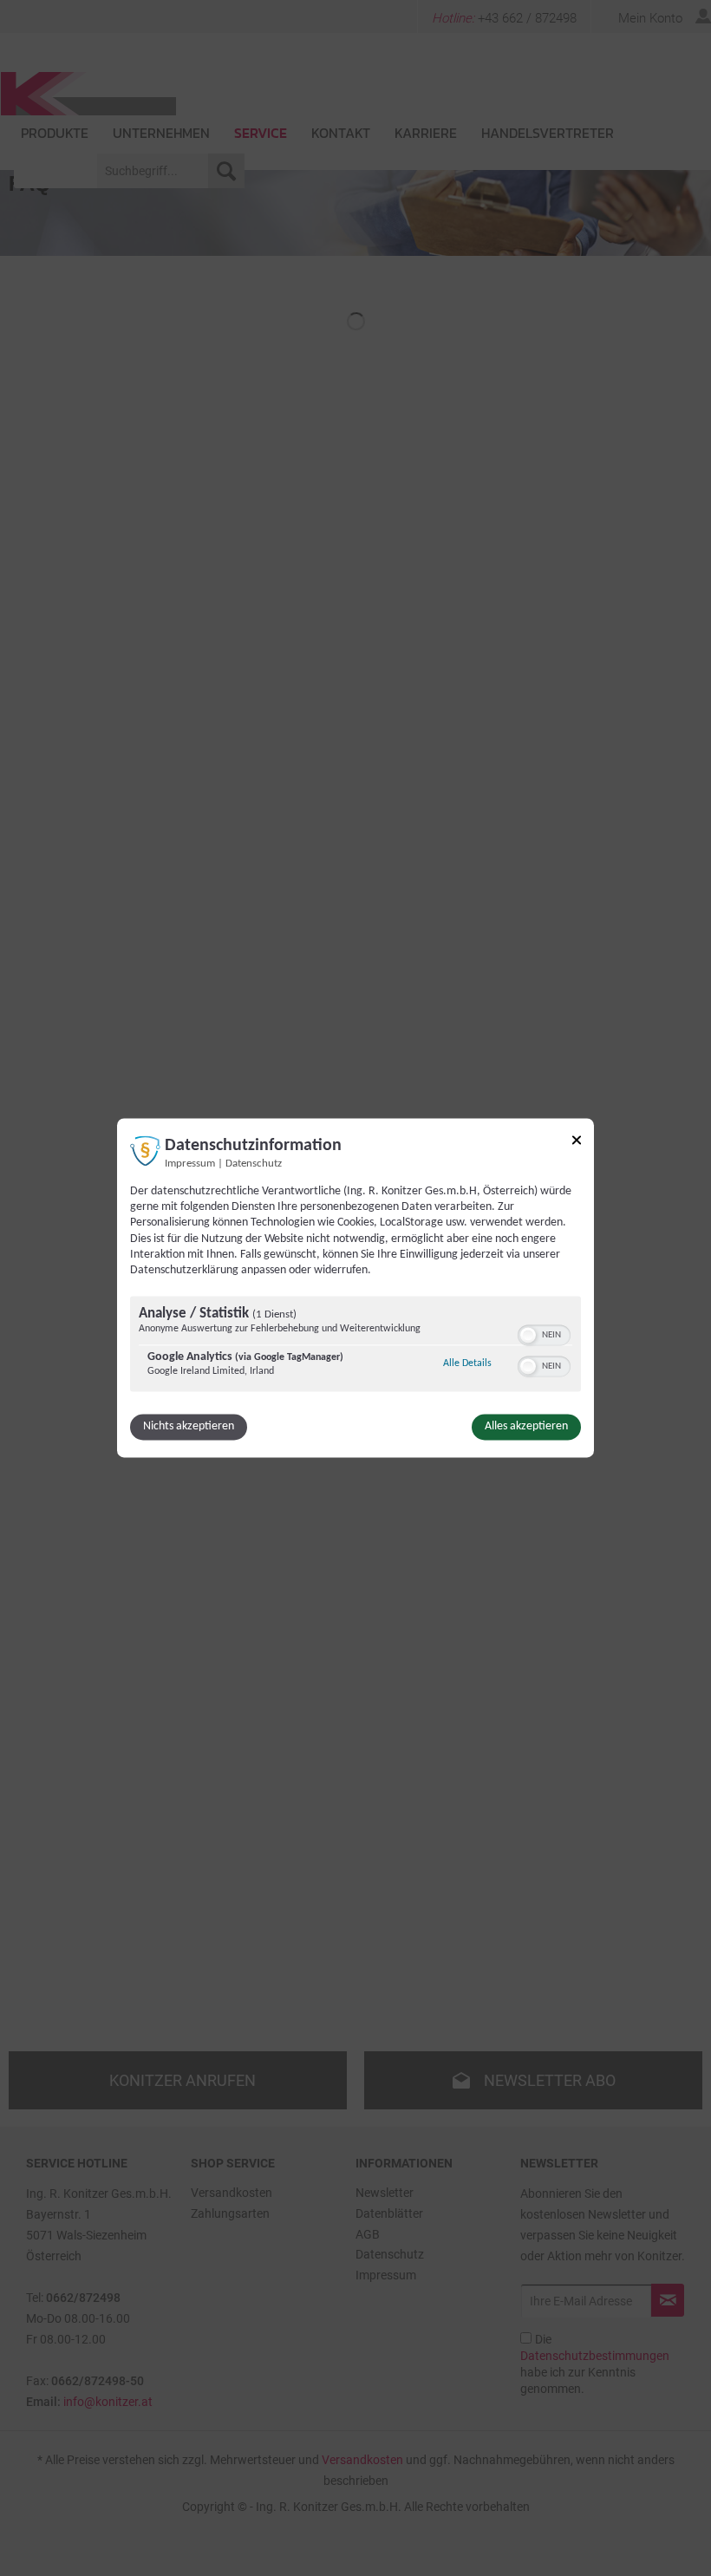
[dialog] (355, 1288)
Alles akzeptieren (526, 1427)
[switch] (544, 1334)
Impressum (190, 1164)
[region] (355, 1347)
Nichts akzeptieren (189, 1427)
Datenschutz (254, 1164)
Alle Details (467, 1364)
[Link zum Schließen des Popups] (577, 1143)
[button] (528, 1336)
